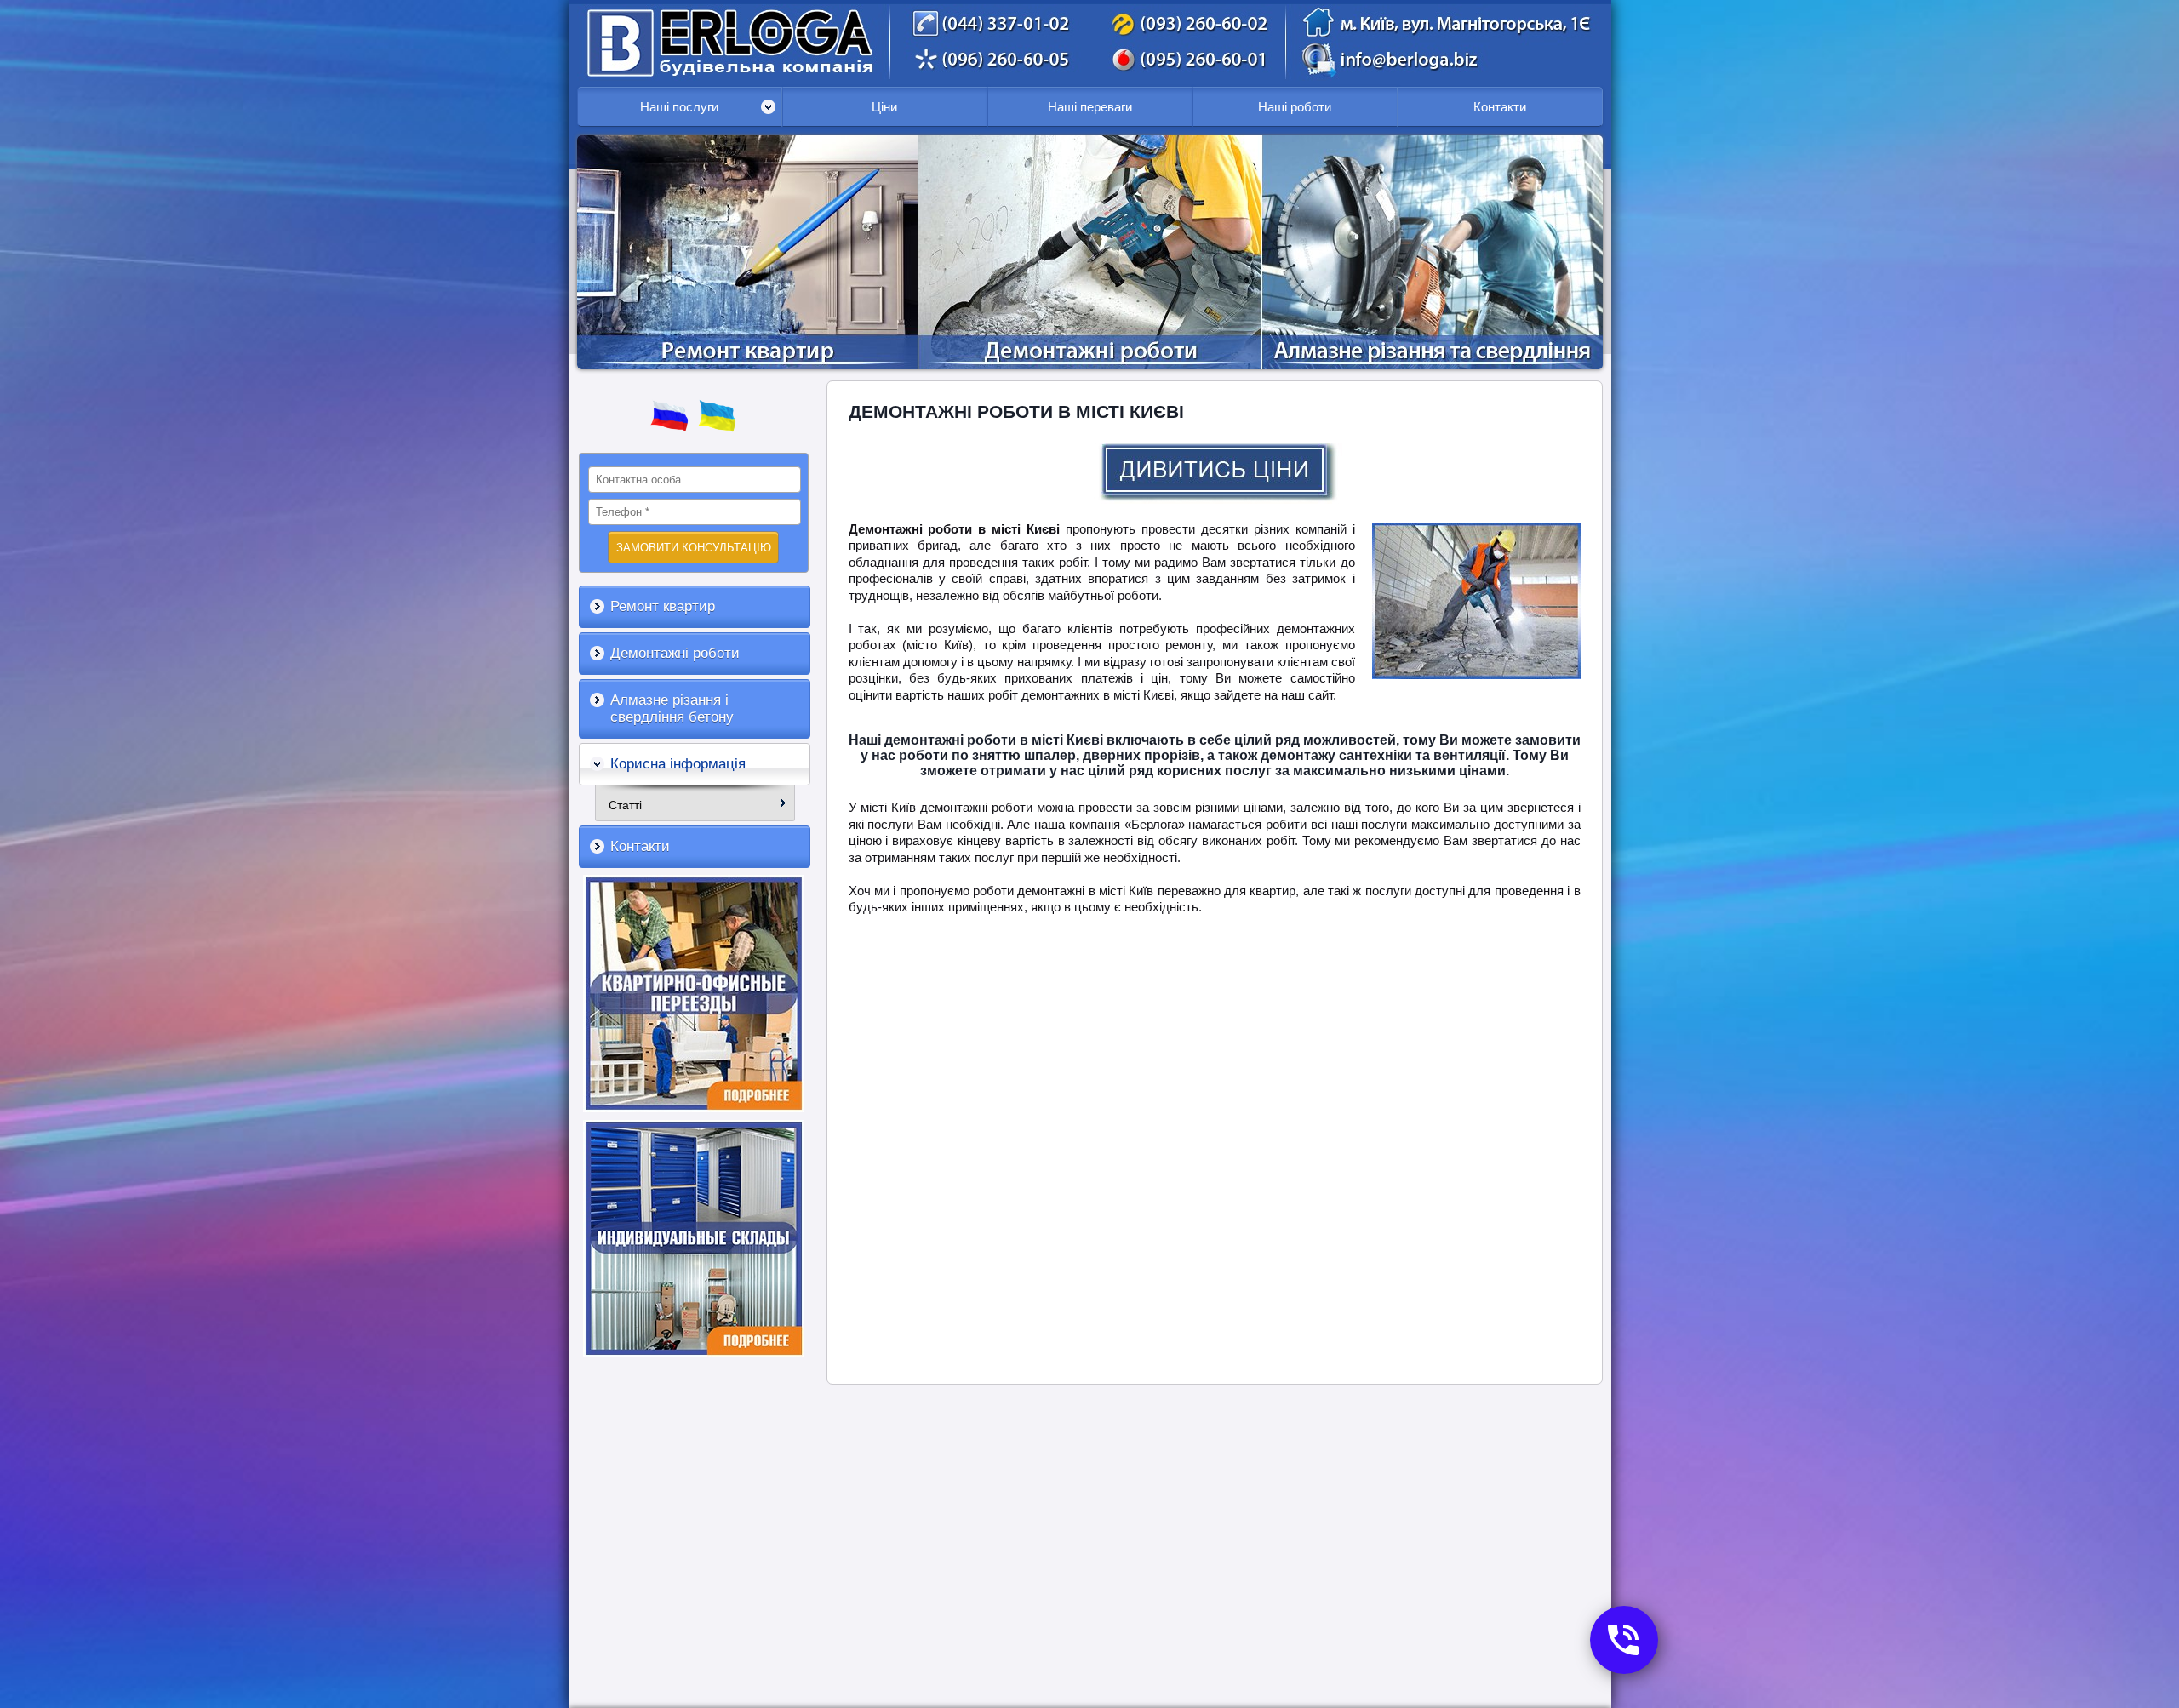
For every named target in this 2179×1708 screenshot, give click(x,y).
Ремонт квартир (663, 606)
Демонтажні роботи (675, 653)
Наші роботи (1295, 107)
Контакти (1500, 107)
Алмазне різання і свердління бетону (672, 708)
